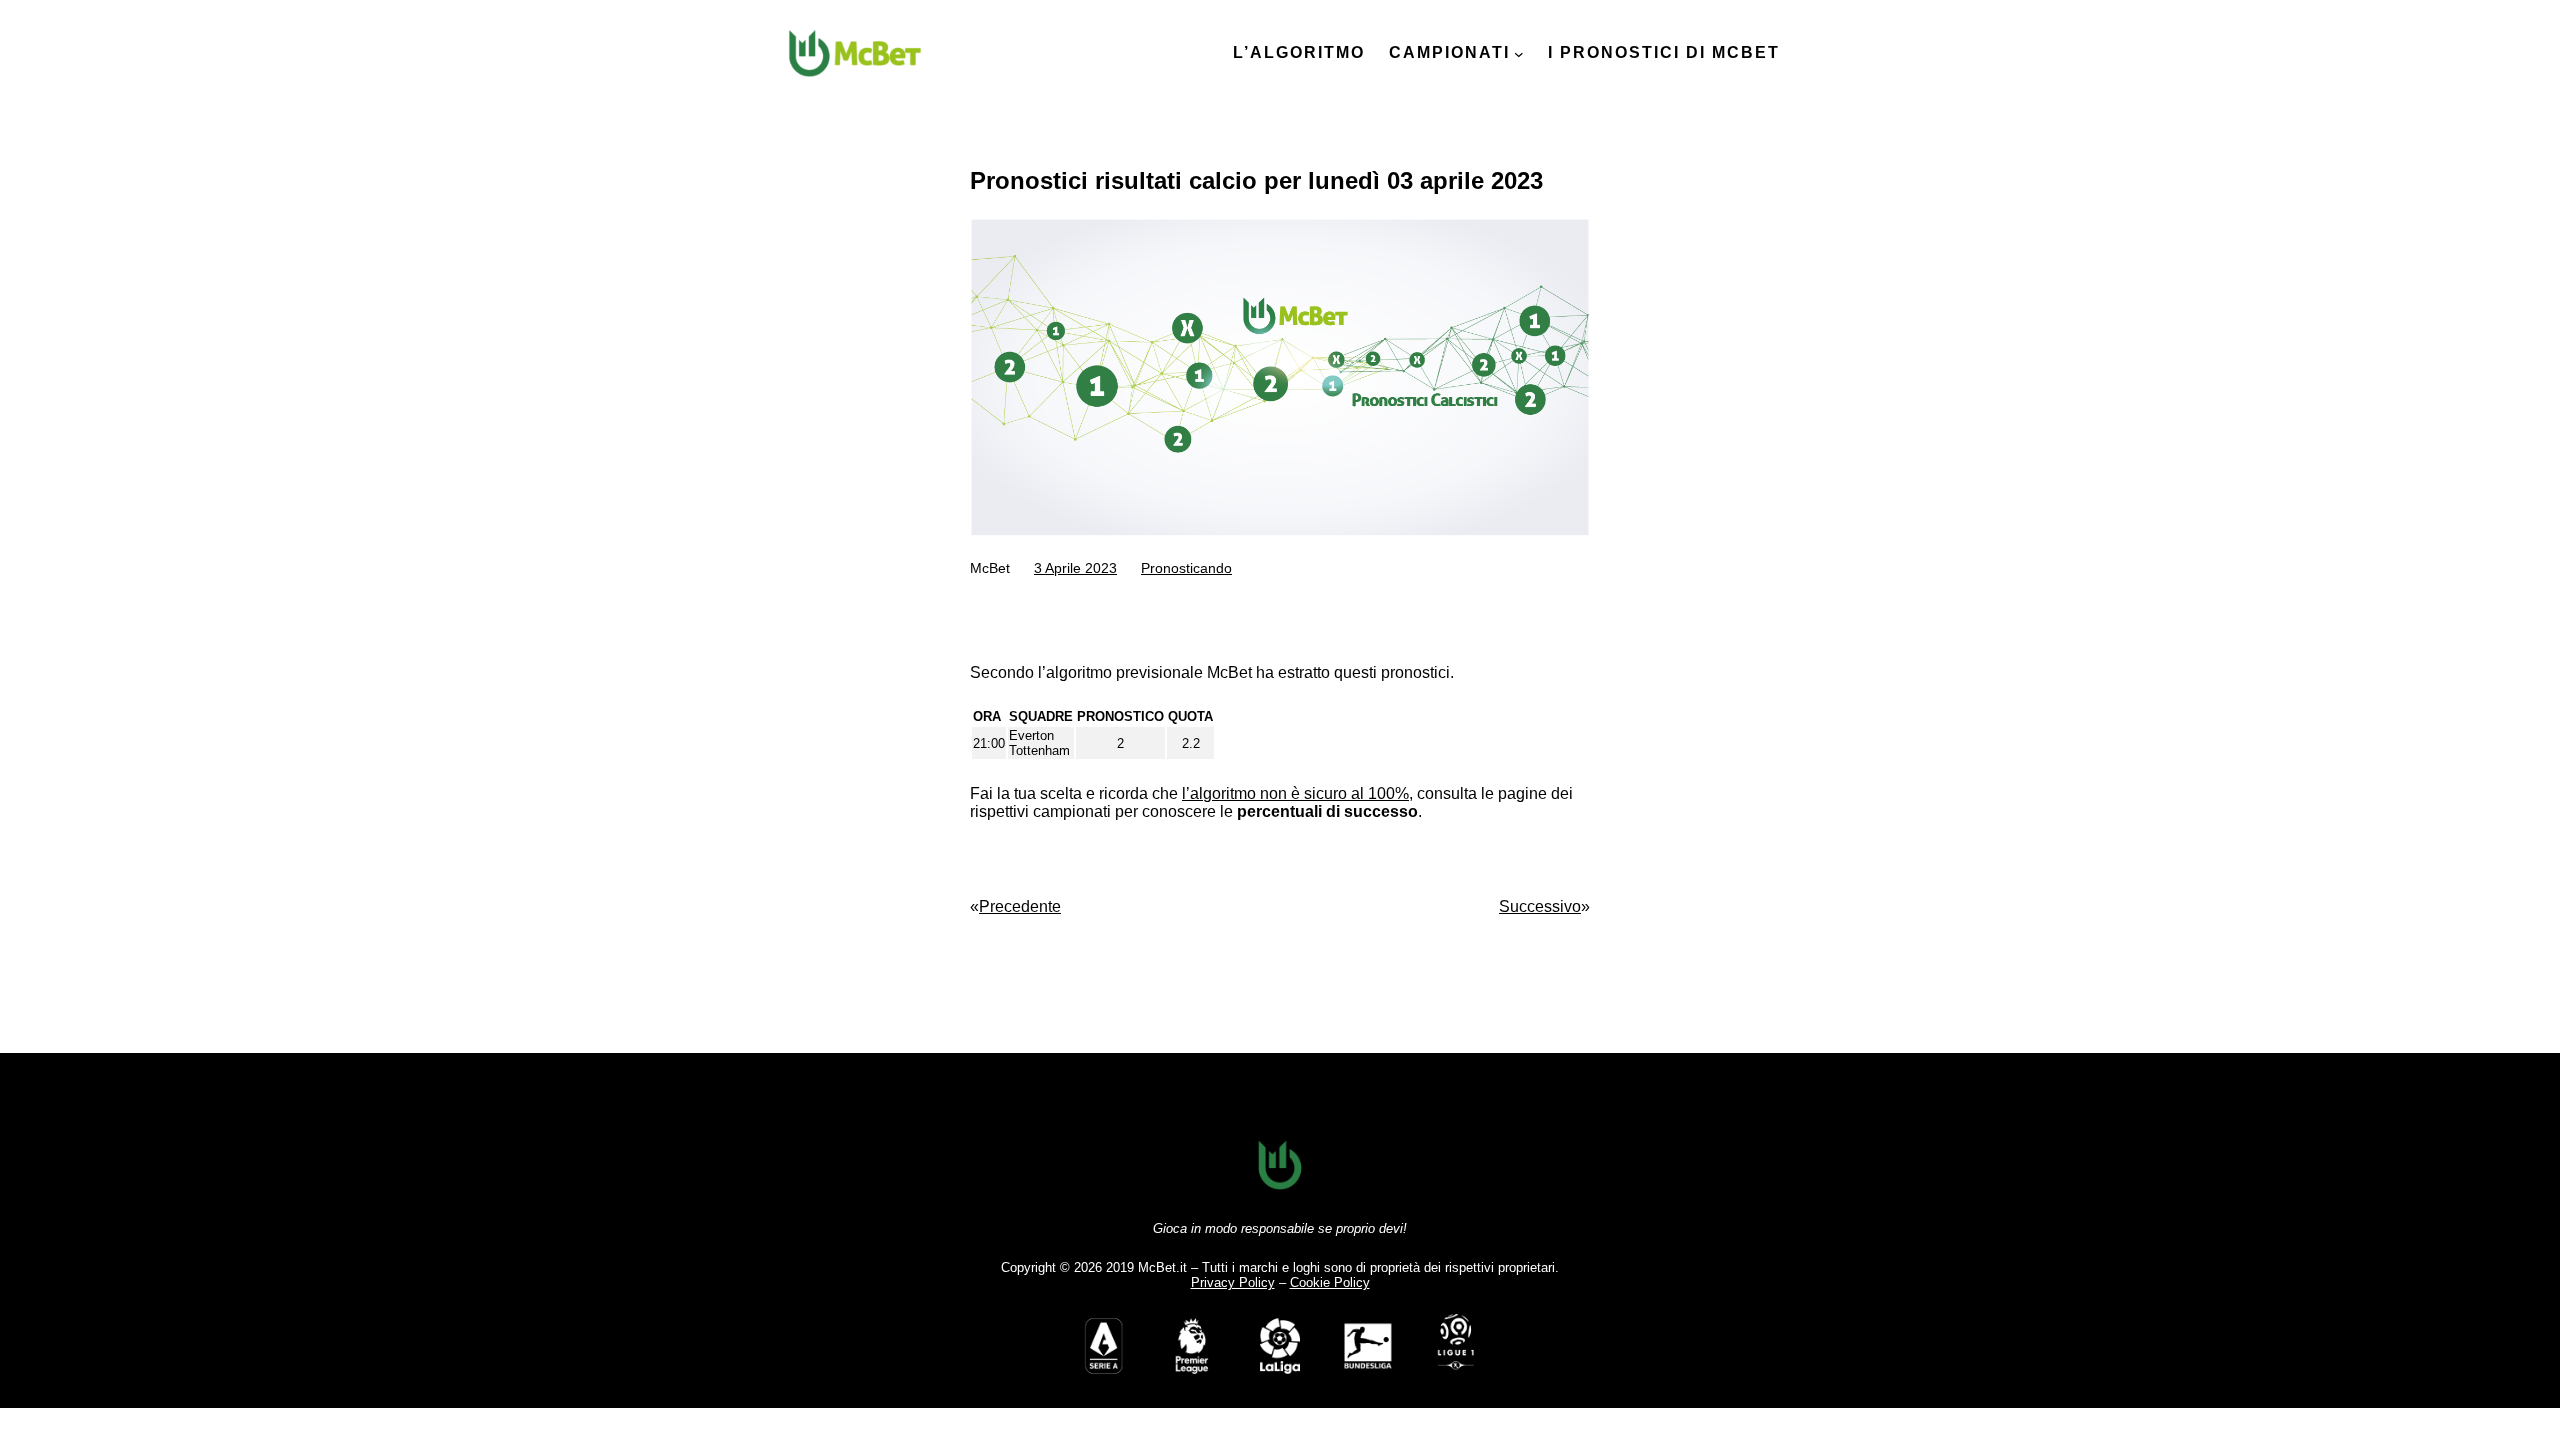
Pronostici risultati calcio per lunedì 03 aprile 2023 (1256, 180)
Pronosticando (1186, 568)
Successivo (1540, 906)
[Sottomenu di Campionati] (1519, 54)
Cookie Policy (1330, 1282)
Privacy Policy (1233, 1282)
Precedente (1020, 906)
